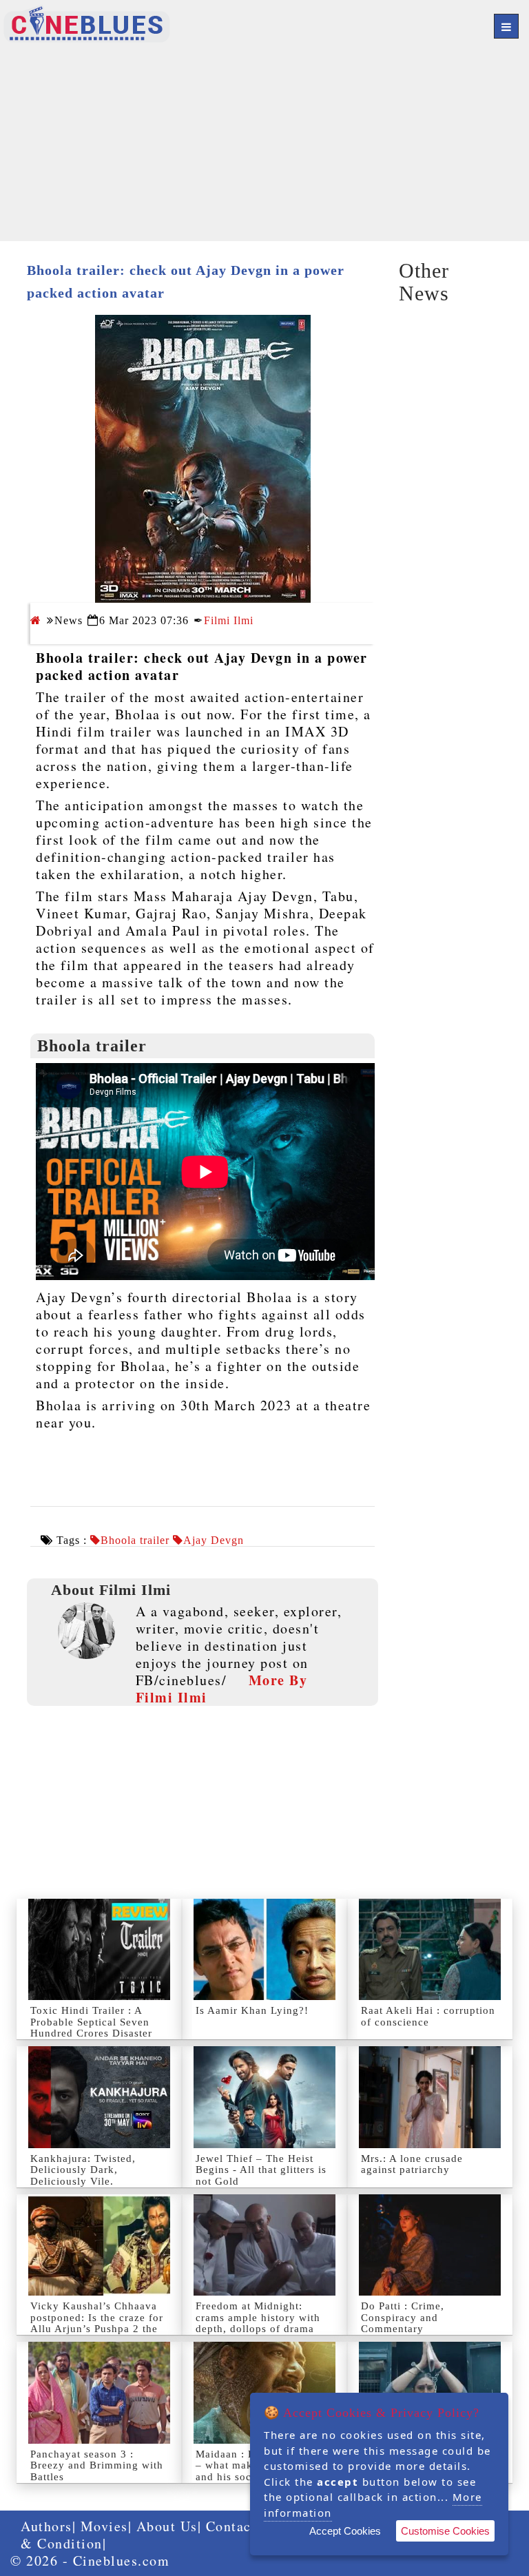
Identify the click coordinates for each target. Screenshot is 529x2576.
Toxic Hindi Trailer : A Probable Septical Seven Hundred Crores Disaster (91, 2022)
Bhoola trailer (135, 1541)
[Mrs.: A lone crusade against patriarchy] (430, 2097)
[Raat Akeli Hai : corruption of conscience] (430, 1949)
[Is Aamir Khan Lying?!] (264, 1949)
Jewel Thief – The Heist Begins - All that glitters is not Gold (261, 2170)
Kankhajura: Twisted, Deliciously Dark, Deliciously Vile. (83, 2170)
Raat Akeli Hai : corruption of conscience (428, 2016)
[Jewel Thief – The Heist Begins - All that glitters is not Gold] (264, 2097)
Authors (46, 2526)
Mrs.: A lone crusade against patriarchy (412, 2164)
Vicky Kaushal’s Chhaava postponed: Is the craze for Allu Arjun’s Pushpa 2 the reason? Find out (97, 2323)
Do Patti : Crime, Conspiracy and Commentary (403, 2317)
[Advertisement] (264, 145)
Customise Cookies (445, 2531)
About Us (167, 2526)
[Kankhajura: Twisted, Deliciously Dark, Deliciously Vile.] (99, 2097)
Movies (104, 2526)
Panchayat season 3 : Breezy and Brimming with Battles (97, 2465)
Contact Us (242, 2526)
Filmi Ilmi (229, 620)
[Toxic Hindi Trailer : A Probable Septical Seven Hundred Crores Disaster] (99, 1949)
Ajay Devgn (214, 1541)
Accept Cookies (345, 2531)
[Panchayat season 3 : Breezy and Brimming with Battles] (99, 2392)
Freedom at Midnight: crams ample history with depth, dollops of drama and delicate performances (261, 2323)
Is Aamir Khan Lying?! (252, 2010)
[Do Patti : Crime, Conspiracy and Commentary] (430, 2245)
